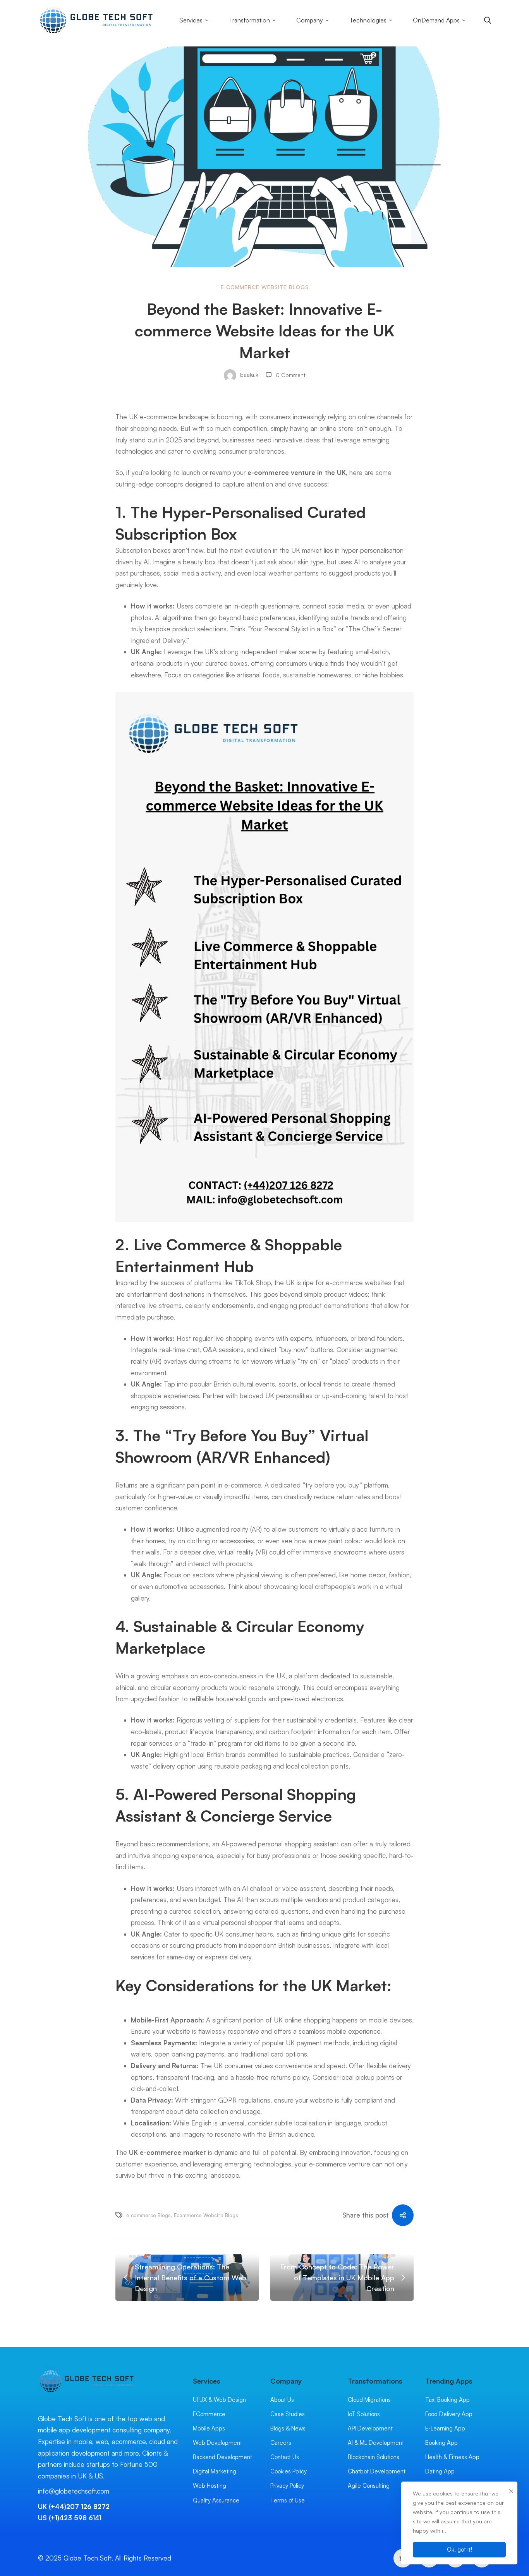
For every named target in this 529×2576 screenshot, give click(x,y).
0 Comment (291, 375)
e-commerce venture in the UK (297, 472)
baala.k (248, 375)
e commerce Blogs (149, 2215)
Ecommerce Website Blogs (206, 2215)
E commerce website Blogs (265, 287)
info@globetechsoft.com (74, 2491)
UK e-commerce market (167, 2152)
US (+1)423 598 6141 (70, 2518)
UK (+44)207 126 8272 (74, 2507)
